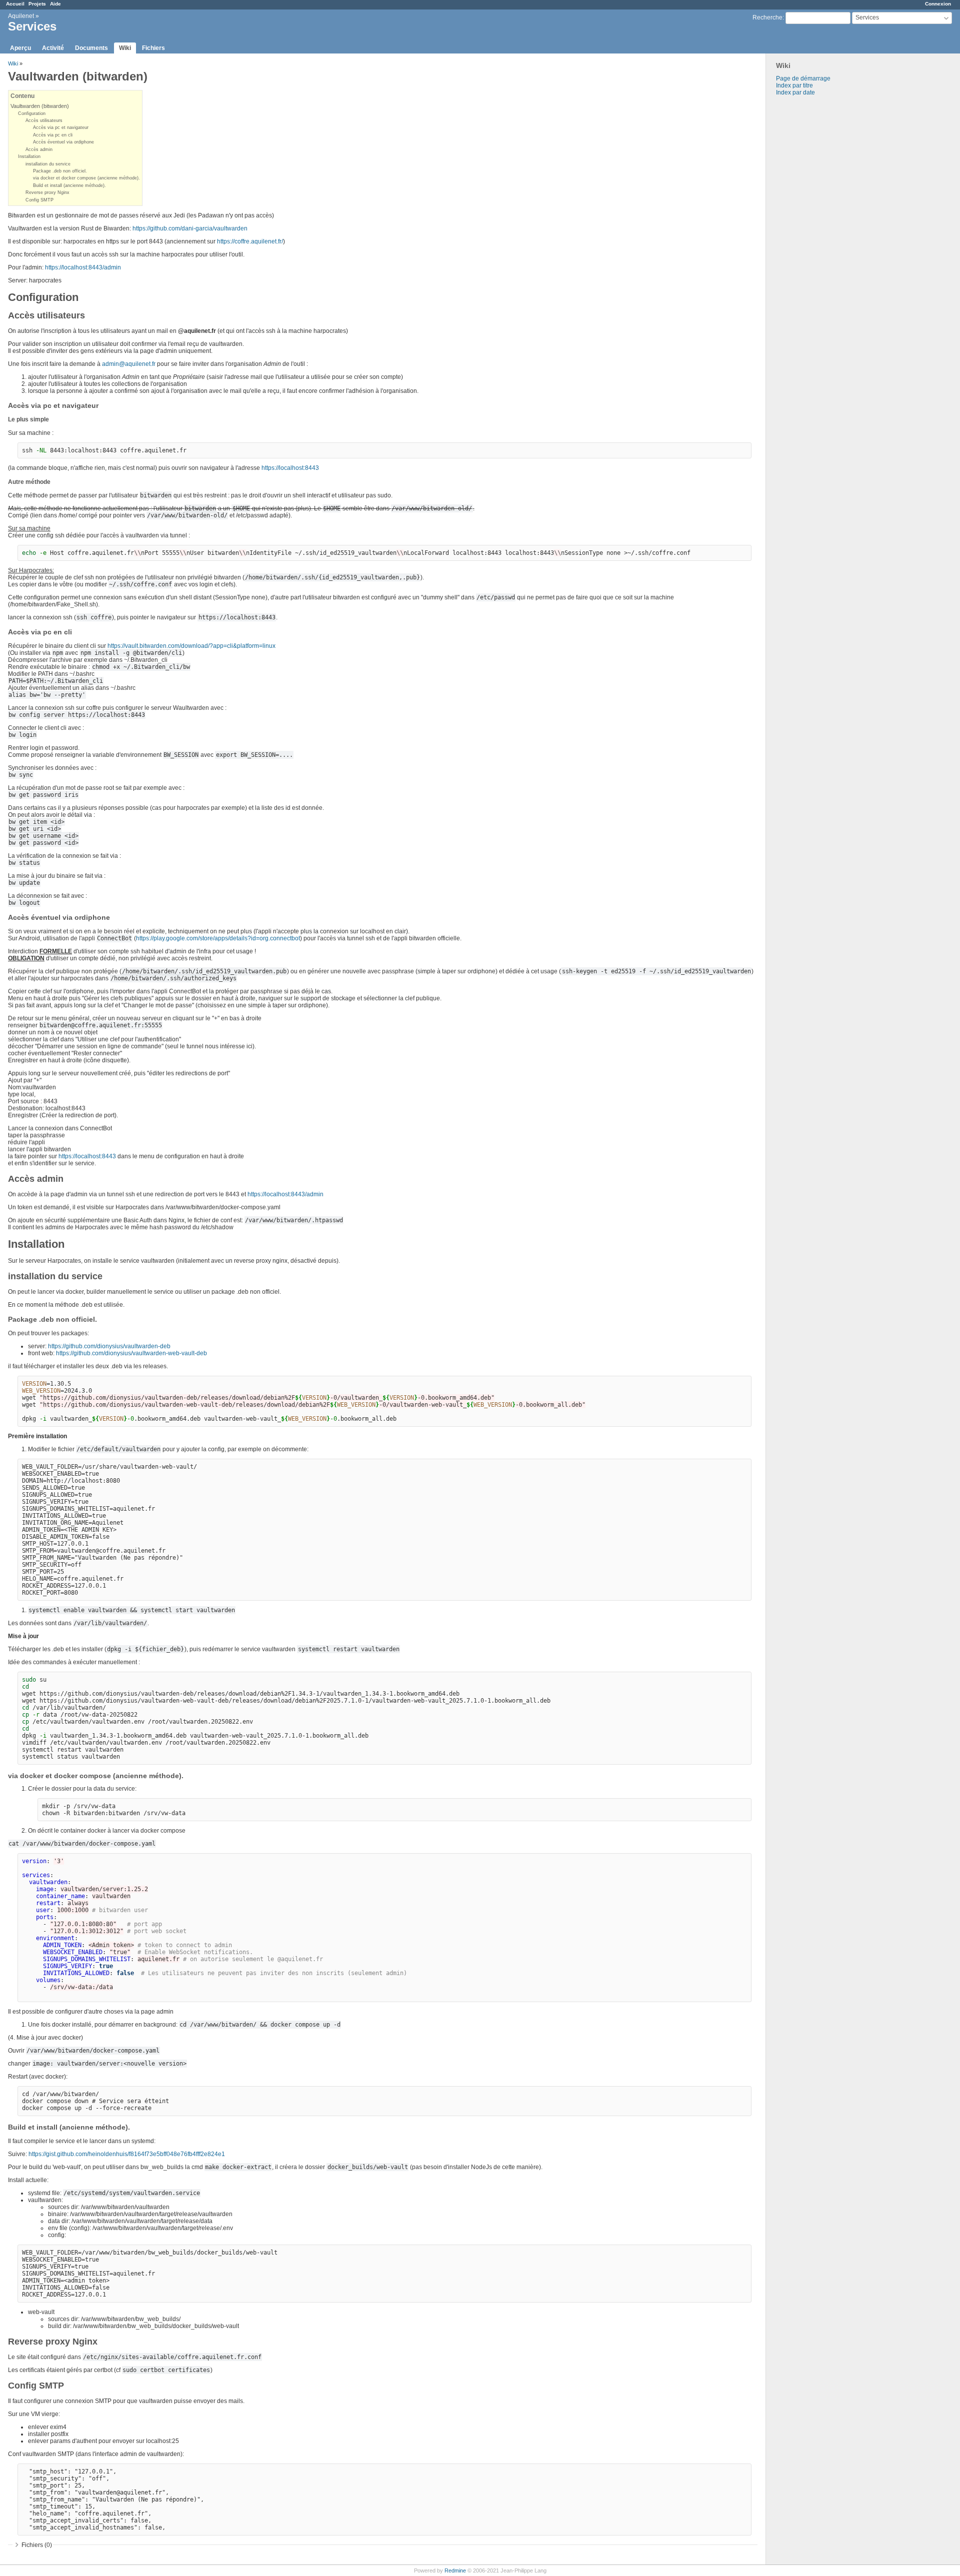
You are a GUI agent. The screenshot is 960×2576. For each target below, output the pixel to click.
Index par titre (794, 85)
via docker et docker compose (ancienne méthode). (86, 178)
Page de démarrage (803, 78)
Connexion (938, 4)
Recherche (767, 17)
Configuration (32, 113)
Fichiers (153, 48)
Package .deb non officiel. (60, 171)
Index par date (795, 92)
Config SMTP (39, 200)
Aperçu (20, 48)
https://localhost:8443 (290, 468)
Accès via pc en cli (53, 135)
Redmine (455, 2571)
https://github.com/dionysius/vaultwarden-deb (109, 1346)
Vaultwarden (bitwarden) (40, 106)
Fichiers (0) (37, 2545)
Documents (91, 48)
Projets (37, 4)
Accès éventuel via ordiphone (63, 142)
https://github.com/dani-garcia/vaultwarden (190, 228)
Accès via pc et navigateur (61, 127)
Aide (55, 4)
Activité (53, 48)
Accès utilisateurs (44, 120)
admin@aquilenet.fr (129, 364)
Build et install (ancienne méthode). (69, 185)
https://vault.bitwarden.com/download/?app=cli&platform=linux (191, 646)
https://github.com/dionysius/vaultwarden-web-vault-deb (131, 1353)
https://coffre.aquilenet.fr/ (250, 241)
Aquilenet (21, 16)
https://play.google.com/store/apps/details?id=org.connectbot (218, 938)
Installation (29, 156)
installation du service (48, 164)
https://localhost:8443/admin (83, 267)
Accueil (15, 4)
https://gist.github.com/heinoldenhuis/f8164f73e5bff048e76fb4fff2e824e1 (127, 2154)
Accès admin (39, 149)
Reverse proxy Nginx (47, 192)
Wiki (125, 48)
